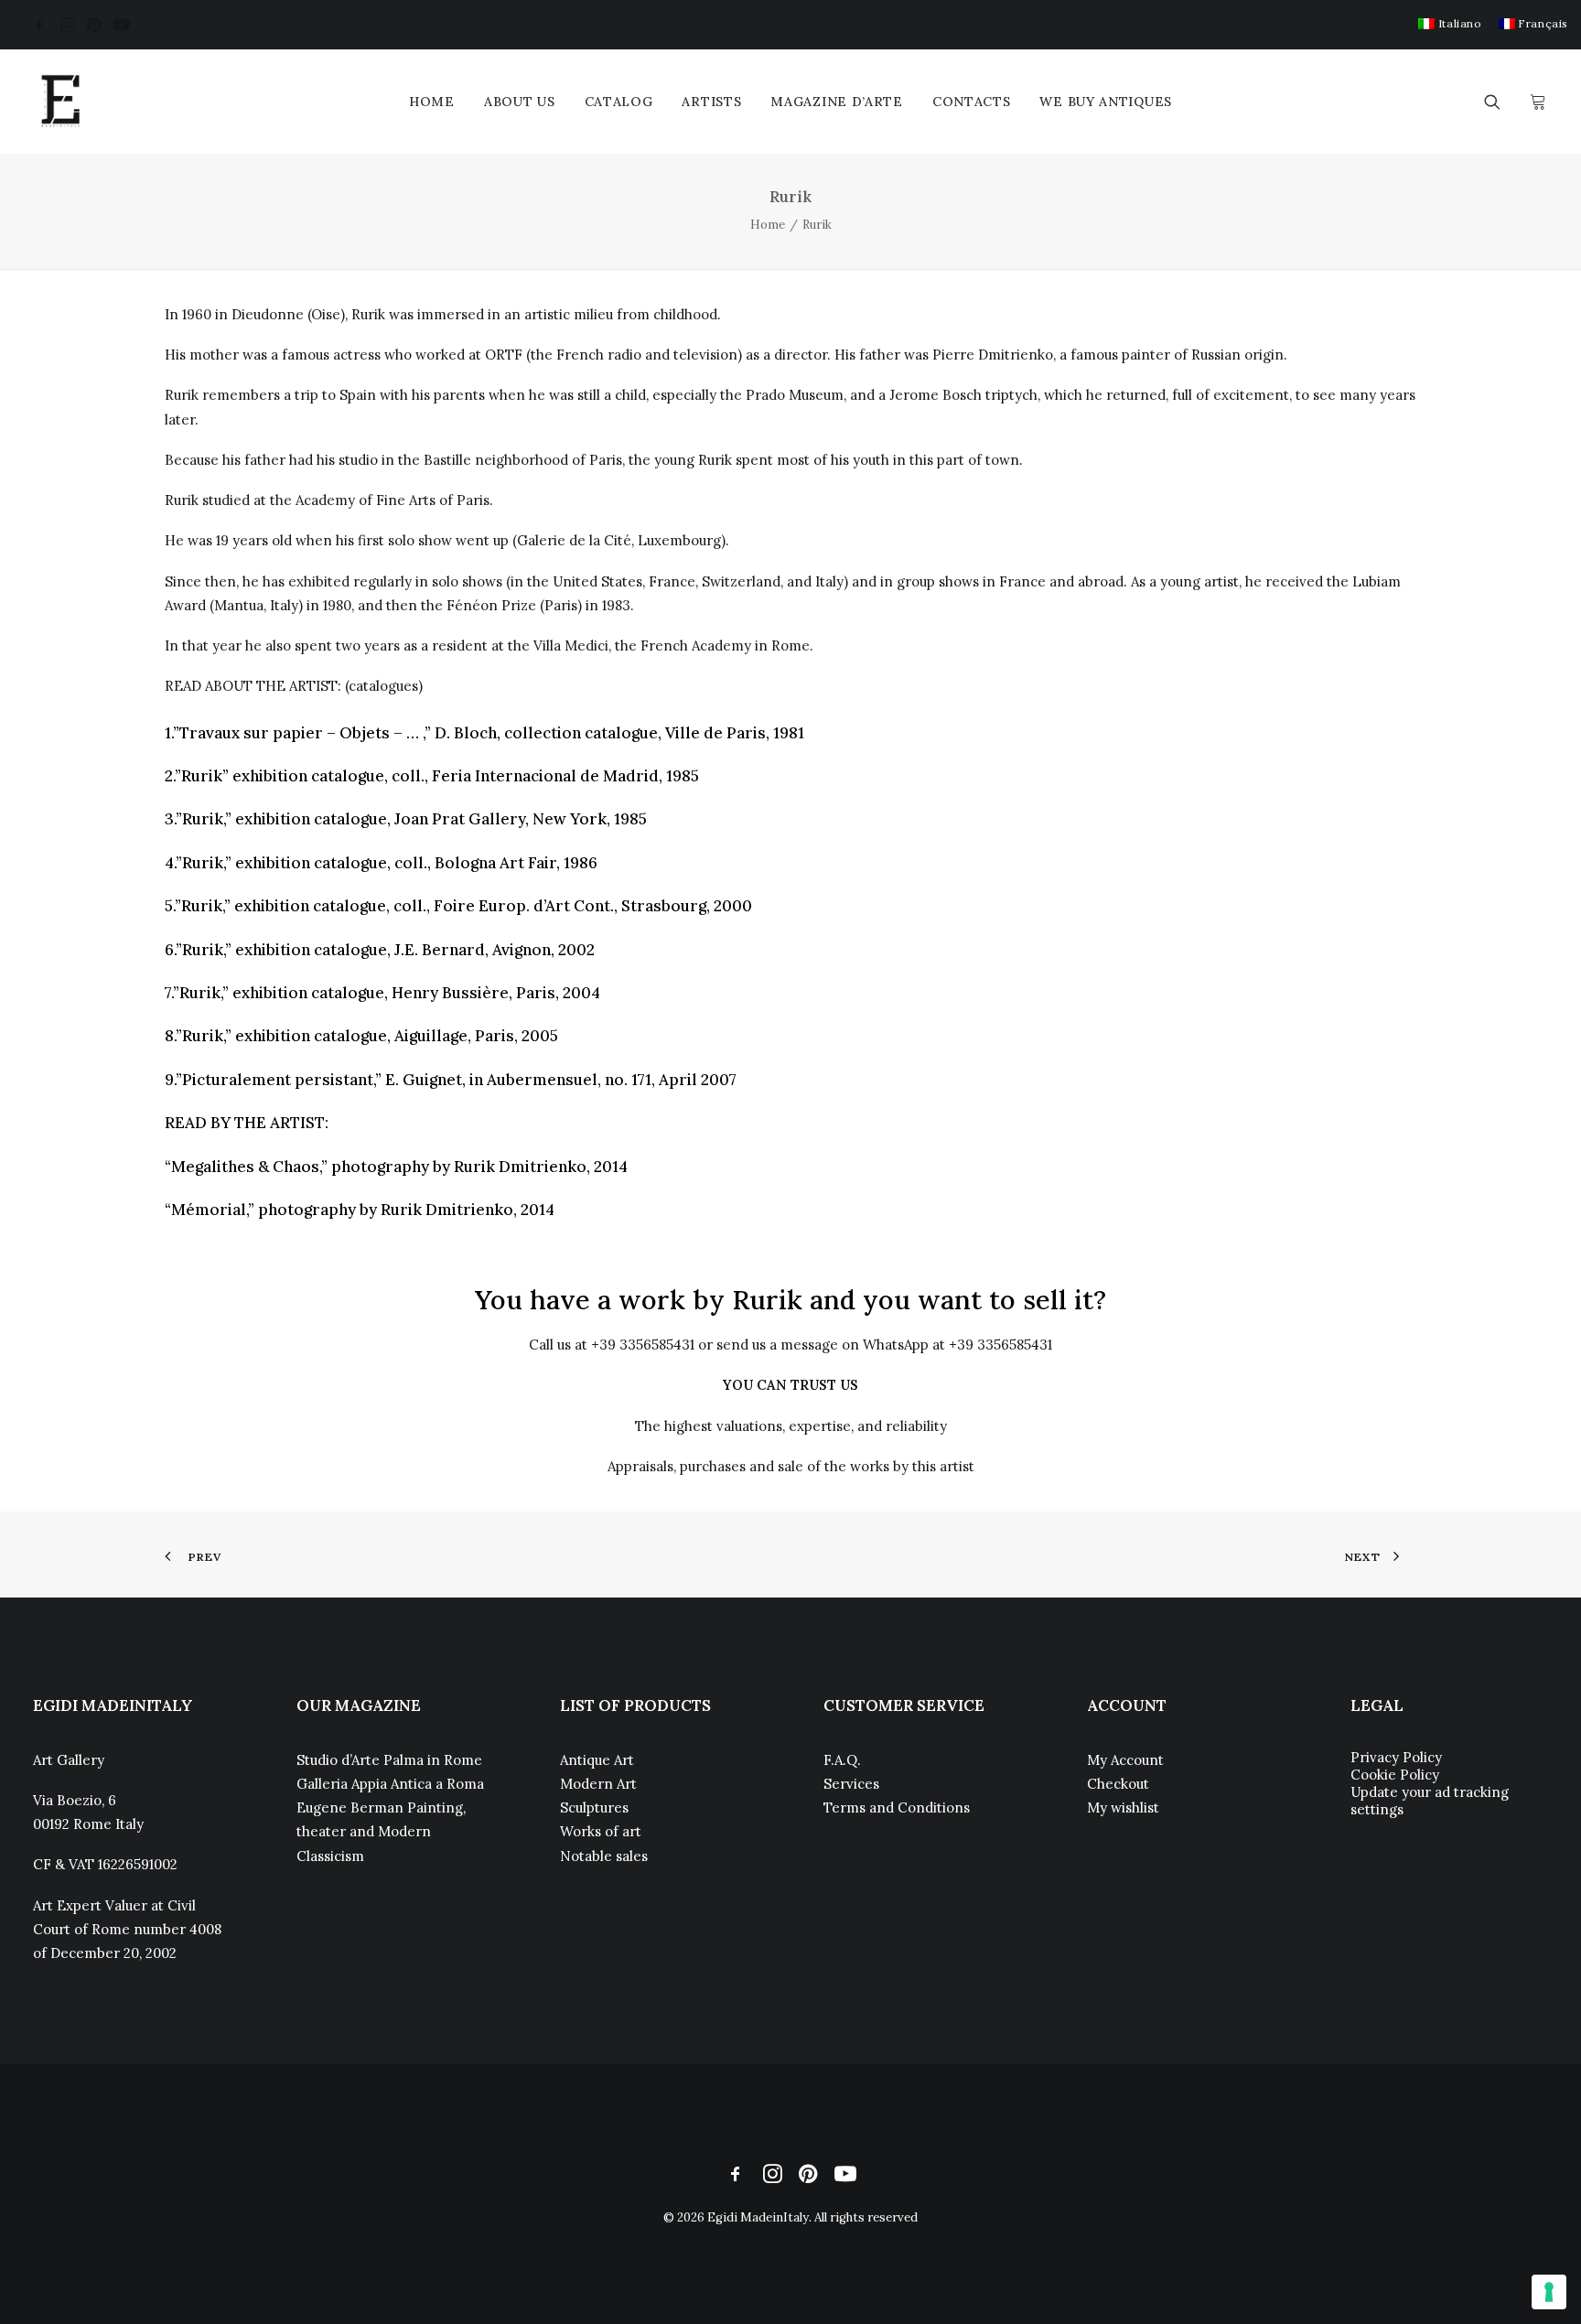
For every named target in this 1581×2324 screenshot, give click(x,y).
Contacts (972, 102)
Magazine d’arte (837, 102)
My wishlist (1123, 1808)
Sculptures (594, 1808)
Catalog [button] (619, 102)
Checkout (1118, 1784)
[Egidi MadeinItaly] (60, 102)
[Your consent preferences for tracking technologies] (1549, 2292)
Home (432, 102)
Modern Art (598, 1784)
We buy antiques (1106, 102)
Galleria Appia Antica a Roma (390, 1784)
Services (851, 1784)
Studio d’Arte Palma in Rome (389, 1760)
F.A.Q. (842, 1760)
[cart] (1536, 102)
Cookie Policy (1395, 1775)
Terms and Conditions (897, 1808)
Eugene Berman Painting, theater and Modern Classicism (381, 1832)
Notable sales (604, 1856)
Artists (711, 102)
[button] (39, 25)
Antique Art (597, 1760)
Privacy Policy (1396, 1757)
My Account (1125, 1760)
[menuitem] (1450, 23)
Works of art (601, 1831)
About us (520, 102)
